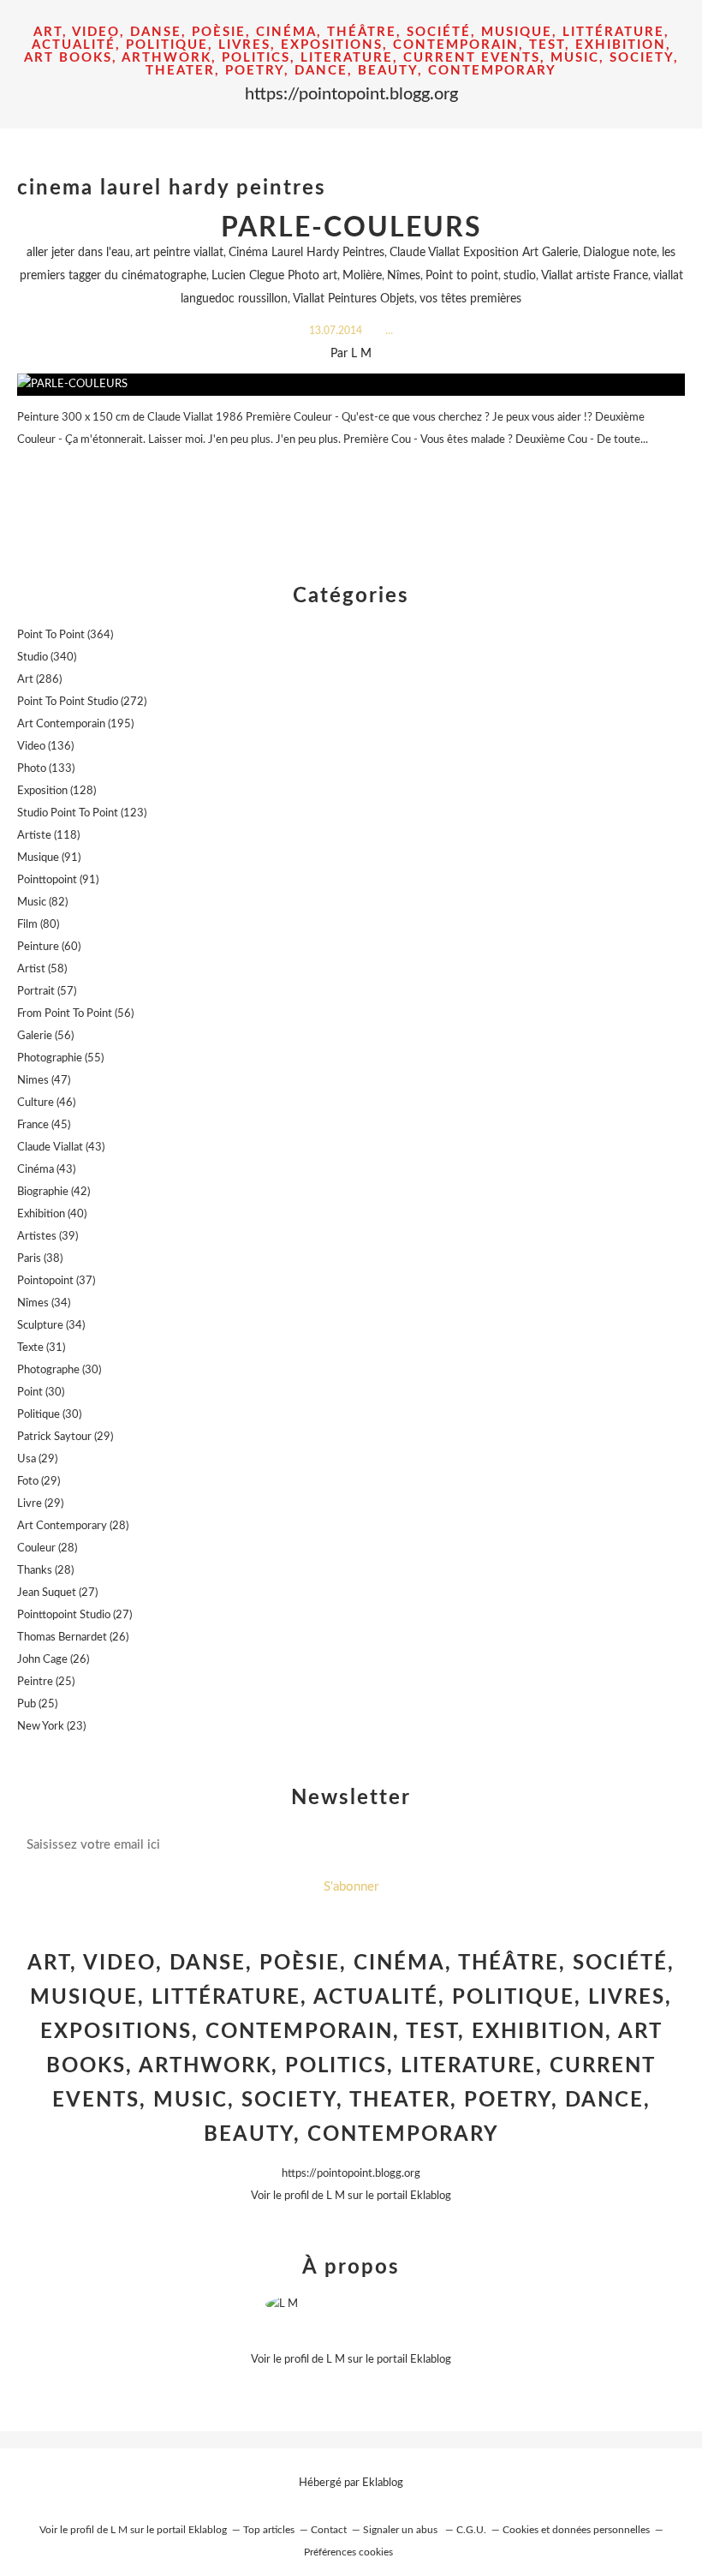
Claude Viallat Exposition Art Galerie (484, 253)
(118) (48, 836)
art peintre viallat (179, 253)
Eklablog (383, 2483)
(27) (57, 1593)
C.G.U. (471, 2530)
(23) (51, 1727)
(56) (75, 1014)
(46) (46, 1103)
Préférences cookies (348, 2552)
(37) (56, 1281)
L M (336, 2196)
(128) (57, 791)
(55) (60, 1058)
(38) (40, 1259)
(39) (48, 1237)
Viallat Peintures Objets (354, 299)
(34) (44, 1303)
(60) (49, 947)
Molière (362, 276)
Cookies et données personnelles (576, 2530)
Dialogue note (620, 253)
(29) (65, 1437)
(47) (44, 1081)
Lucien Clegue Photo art (274, 276)
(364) (65, 635)
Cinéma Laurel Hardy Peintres (306, 253)
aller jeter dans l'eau (78, 253)
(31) (41, 1348)
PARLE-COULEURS (351, 228)
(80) (38, 925)
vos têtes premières (470, 299)
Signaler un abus (402, 2530)
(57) (47, 992)
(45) (44, 1125)
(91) (49, 858)
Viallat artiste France (595, 276)
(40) (52, 1214)
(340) (47, 657)
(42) (54, 1192)
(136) (45, 747)
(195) (75, 724)
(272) (82, 702)
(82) (42, 902)
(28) (73, 1526)
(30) (59, 1370)
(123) (82, 813)
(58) (42, 969)
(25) (46, 1682)
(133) (46, 769)
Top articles (269, 2530)
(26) (73, 1638)
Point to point (462, 276)
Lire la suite (351, 473)
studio (520, 276)
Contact (329, 2530)
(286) (39, 680)
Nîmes (404, 276)
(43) (61, 1148)
